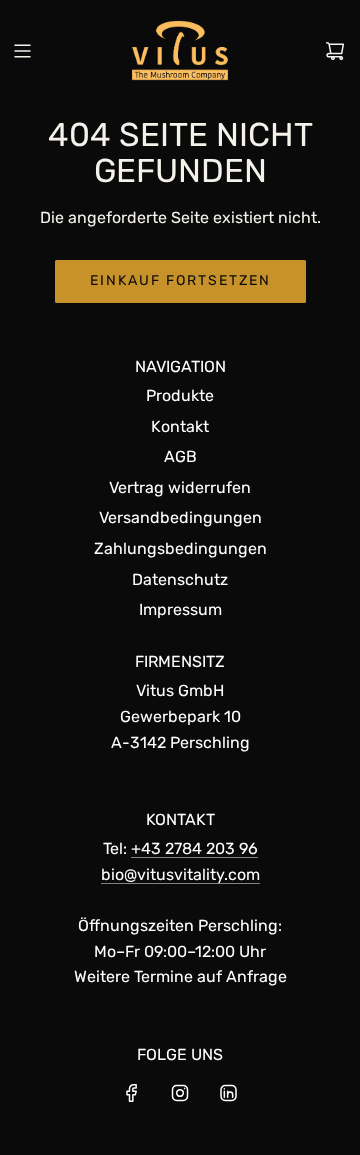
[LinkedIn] (228, 1093)
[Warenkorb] (335, 51)
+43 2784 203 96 (194, 848)
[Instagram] (180, 1093)
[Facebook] (132, 1093)
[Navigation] (22, 51)
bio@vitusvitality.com (180, 874)
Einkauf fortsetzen (180, 280)
